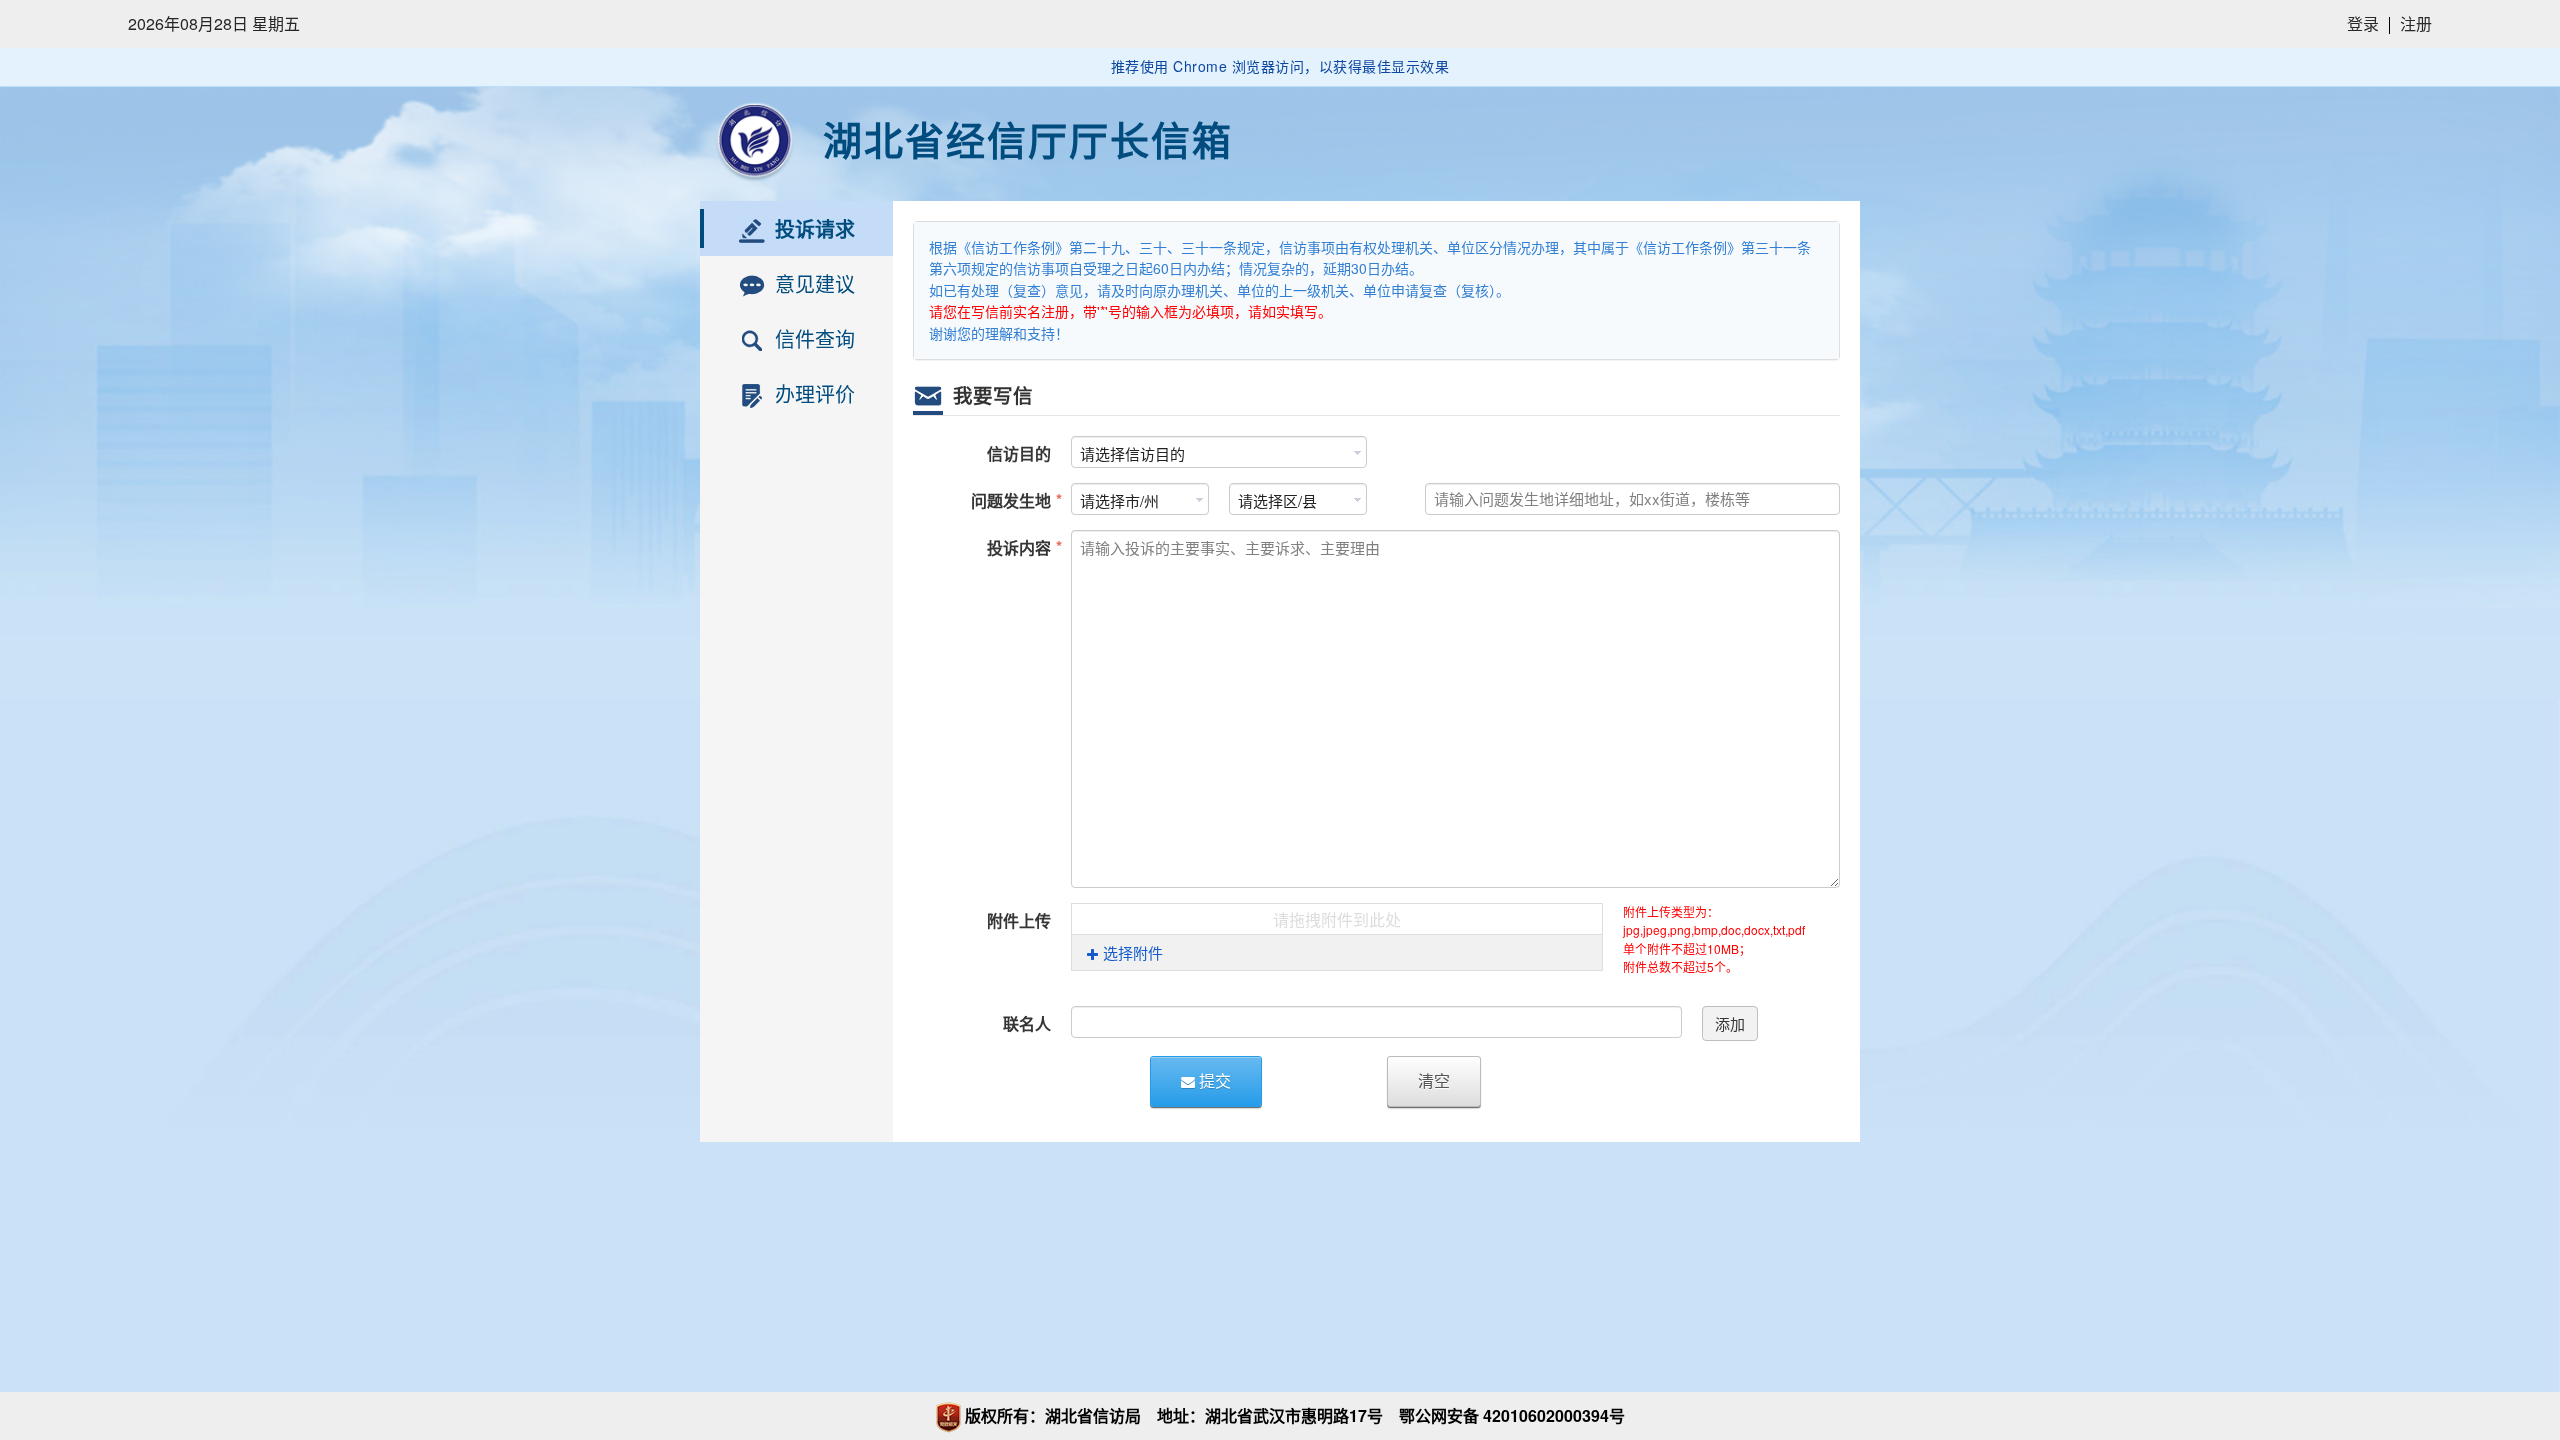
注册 (2416, 23)
